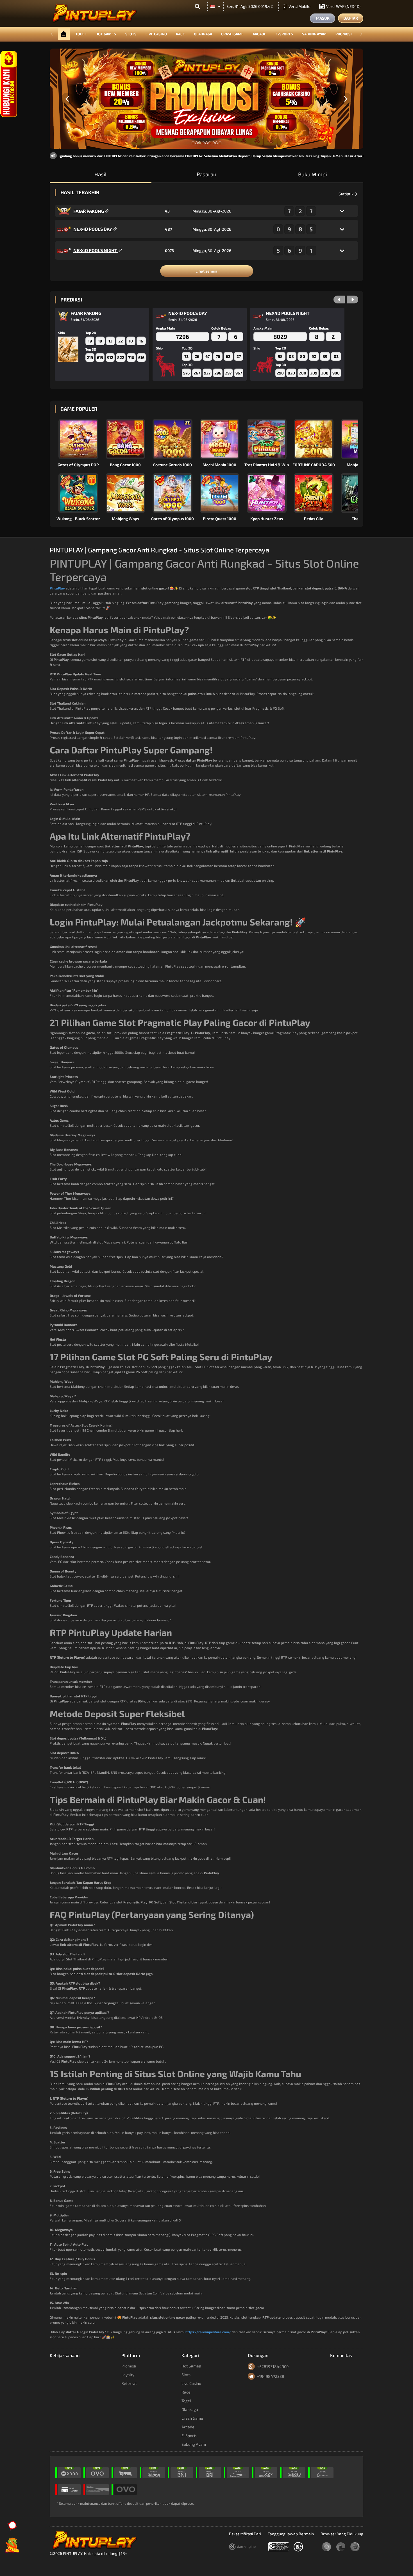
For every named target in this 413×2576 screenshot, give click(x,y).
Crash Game (232, 34)
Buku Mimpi (313, 174)
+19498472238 (271, 2376)
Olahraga (203, 34)
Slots (131, 34)
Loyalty (128, 2375)
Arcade (259, 34)
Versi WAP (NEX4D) (343, 6)
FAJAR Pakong (89, 211)
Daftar (351, 18)
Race (180, 34)
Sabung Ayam (314, 34)
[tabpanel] (206, 99)
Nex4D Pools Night (96, 250)
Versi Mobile (299, 6)
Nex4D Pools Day (93, 229)
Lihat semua (206, 271)
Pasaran (206, 174)
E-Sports (284, 34)
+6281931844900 (273, 2366)
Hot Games (106, 34)
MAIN (82, 439)
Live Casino (156, 34)
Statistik (346, 194)
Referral (129, 2383)
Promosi (344, 34)
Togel (81, 34)
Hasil (101, 174)
